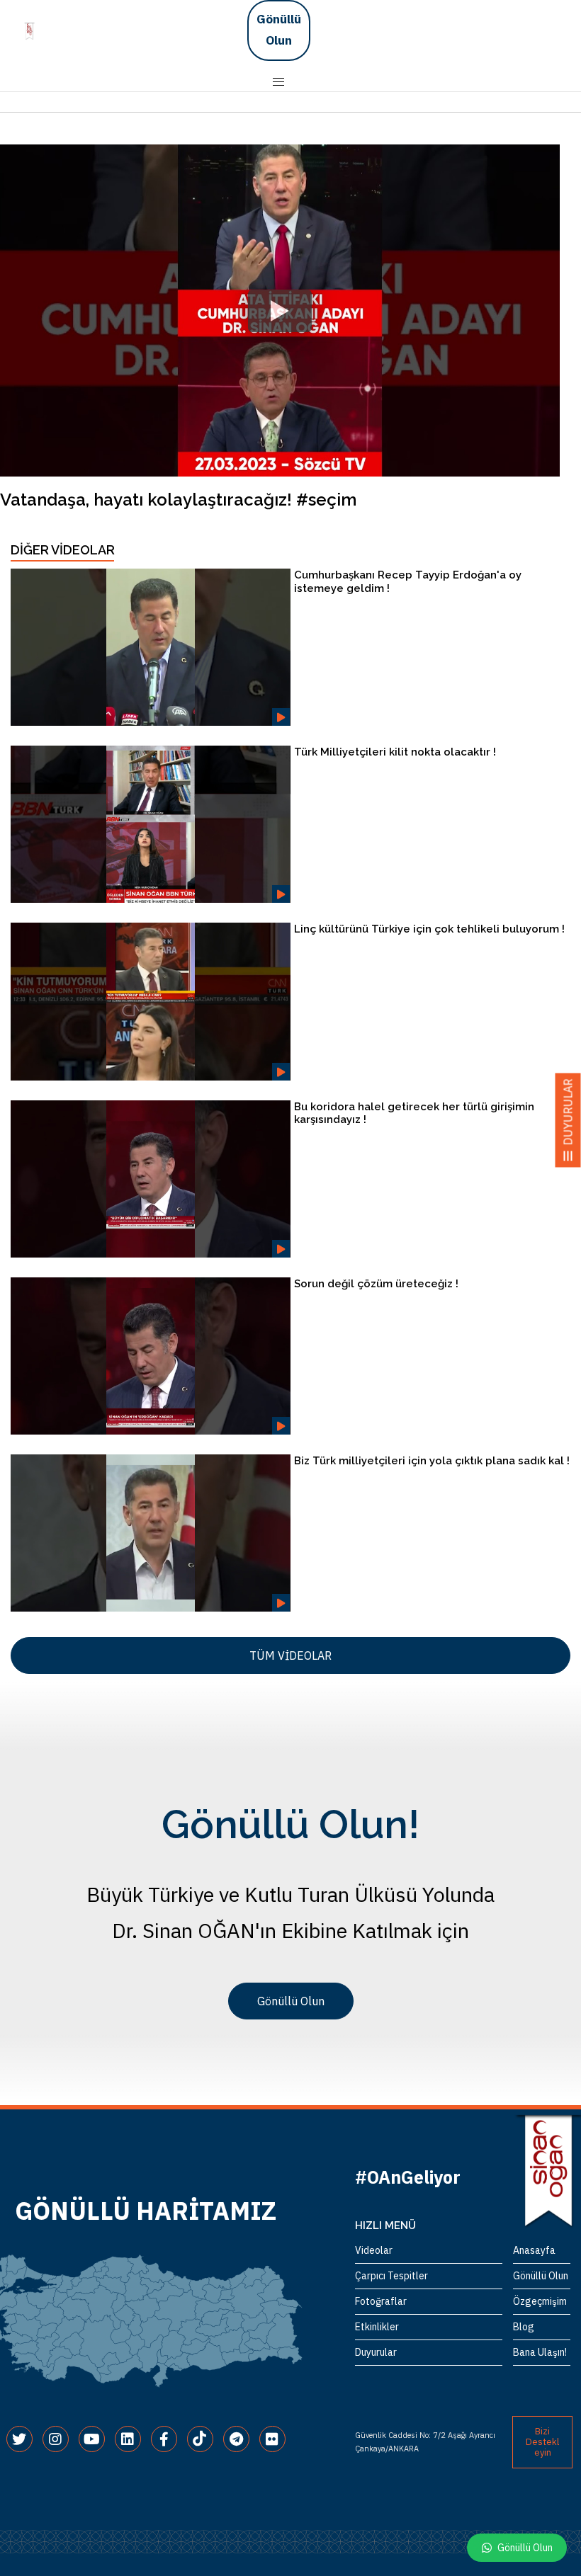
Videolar (374, 2250)
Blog (524, 2327)
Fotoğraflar (381, 2301)
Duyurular (376, 2352)
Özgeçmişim (540, 2301)
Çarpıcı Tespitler (391, 2276)
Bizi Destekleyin (542, 2442)
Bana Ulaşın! (540, 2352)
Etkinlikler (377, 2327)
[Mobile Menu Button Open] (278, 82)
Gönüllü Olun (279, 30)
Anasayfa (534, 2250)
